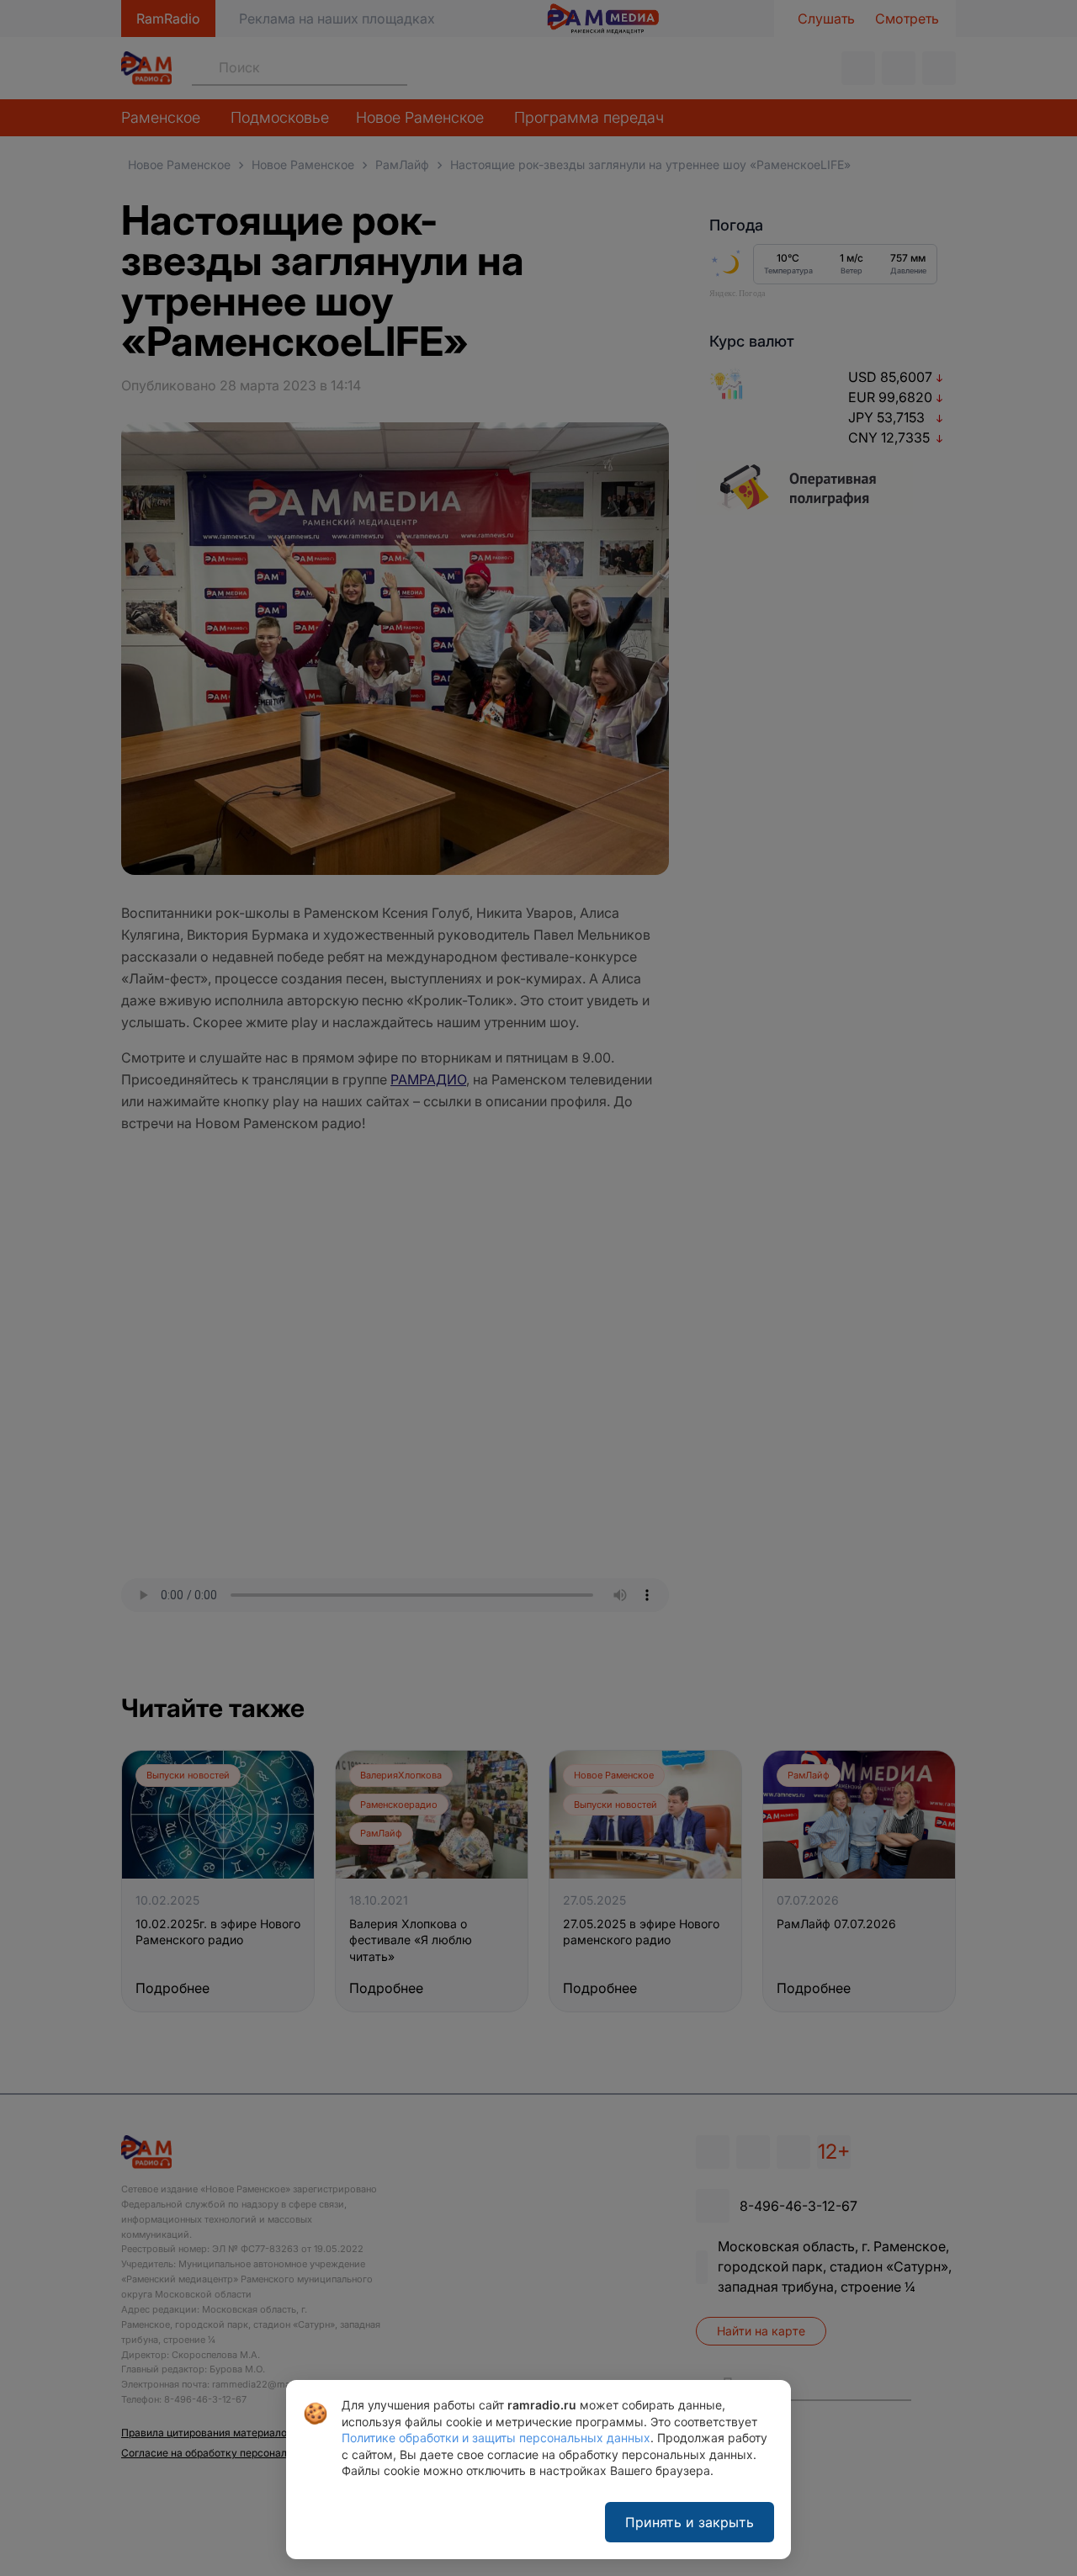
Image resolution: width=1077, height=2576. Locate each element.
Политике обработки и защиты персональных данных (496, 2438)
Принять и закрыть (690, 2522)
